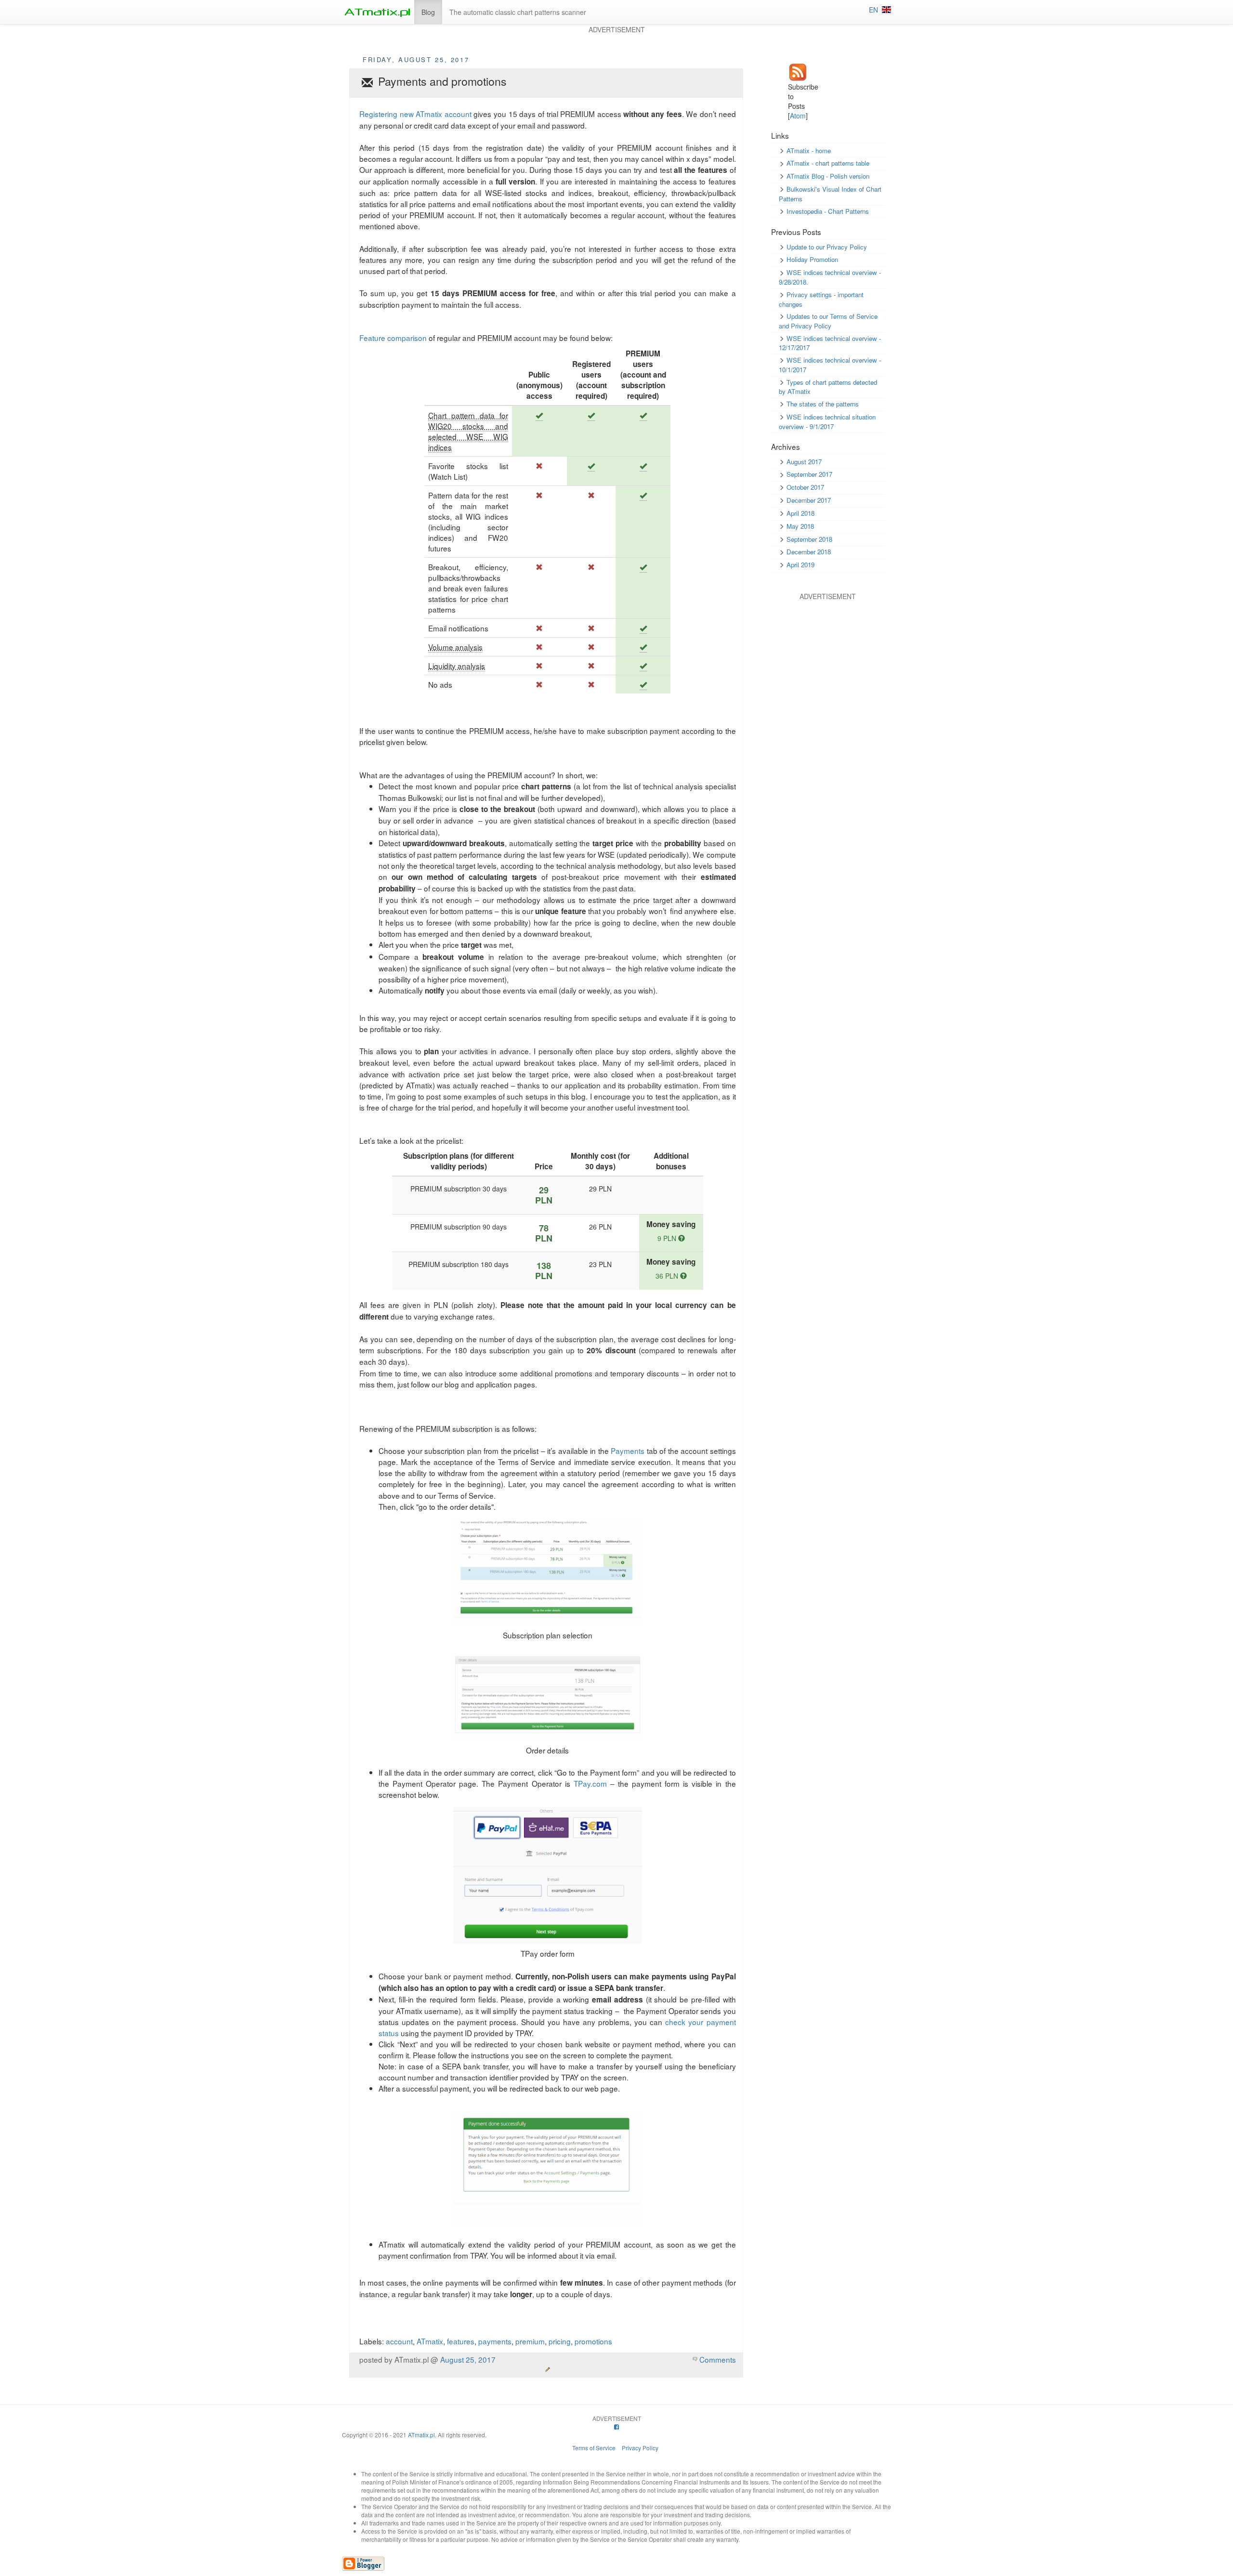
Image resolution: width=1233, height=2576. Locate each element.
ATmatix (430, 2341)
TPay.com (590, 1783)
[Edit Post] (548, 2369)
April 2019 (800, 565)
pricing (560, 2341)
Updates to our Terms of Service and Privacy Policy (828, 321)
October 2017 (805, 487)
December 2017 (809, 500)
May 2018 (800, 526)
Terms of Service (594, 2448)
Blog (428, 12)
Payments (628, 1451)
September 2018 (809, 539)
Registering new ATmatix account (415, 114)
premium (530, 2341)
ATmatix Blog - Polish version (828, 176)
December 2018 (809, 552)
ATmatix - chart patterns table (828, 163)
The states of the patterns (823, 404)
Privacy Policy (640, 2448)
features (461, 2341)
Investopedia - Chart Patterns (828, 211)
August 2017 (804, 462)
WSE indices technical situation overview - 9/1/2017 (827, 422)
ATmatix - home (809, 150)
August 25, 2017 (468, 2359)
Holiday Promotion (812, 259)
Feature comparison (393, 338)
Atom (798, 116)
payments (495, 2341)
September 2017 (809, 474)
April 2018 (800, 513)
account (399, 2341)
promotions (593, 2341)
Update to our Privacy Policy (827, 247)
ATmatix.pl (421, 2435)
